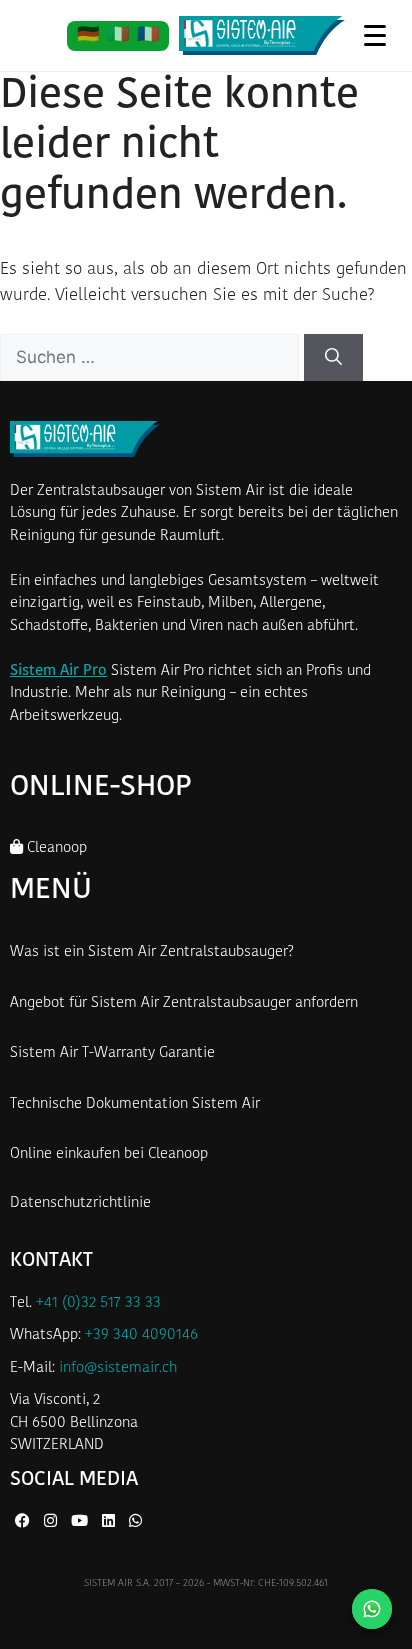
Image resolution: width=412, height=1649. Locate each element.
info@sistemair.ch (118, 1368)
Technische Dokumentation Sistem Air (135, 1104)
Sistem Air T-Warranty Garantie (112, 1053)
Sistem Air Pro (58, 671)
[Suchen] (333, 358)
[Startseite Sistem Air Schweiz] (262, 36)
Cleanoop (55, 848)
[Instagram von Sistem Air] (52, 1522)
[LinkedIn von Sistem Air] (110, 1522)
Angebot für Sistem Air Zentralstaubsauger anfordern (184, 1003)
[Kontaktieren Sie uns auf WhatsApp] (372, 1609)
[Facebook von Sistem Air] (24, 1522)
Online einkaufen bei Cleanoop (109, 1154)
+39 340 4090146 (141, 1335)
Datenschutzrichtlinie (80, 1203)
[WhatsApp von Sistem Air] (135, 1522)
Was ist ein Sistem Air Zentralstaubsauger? (152, 952)
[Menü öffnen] (374, 35)
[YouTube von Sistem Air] (81, 1522)
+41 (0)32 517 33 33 (98, 1303)
